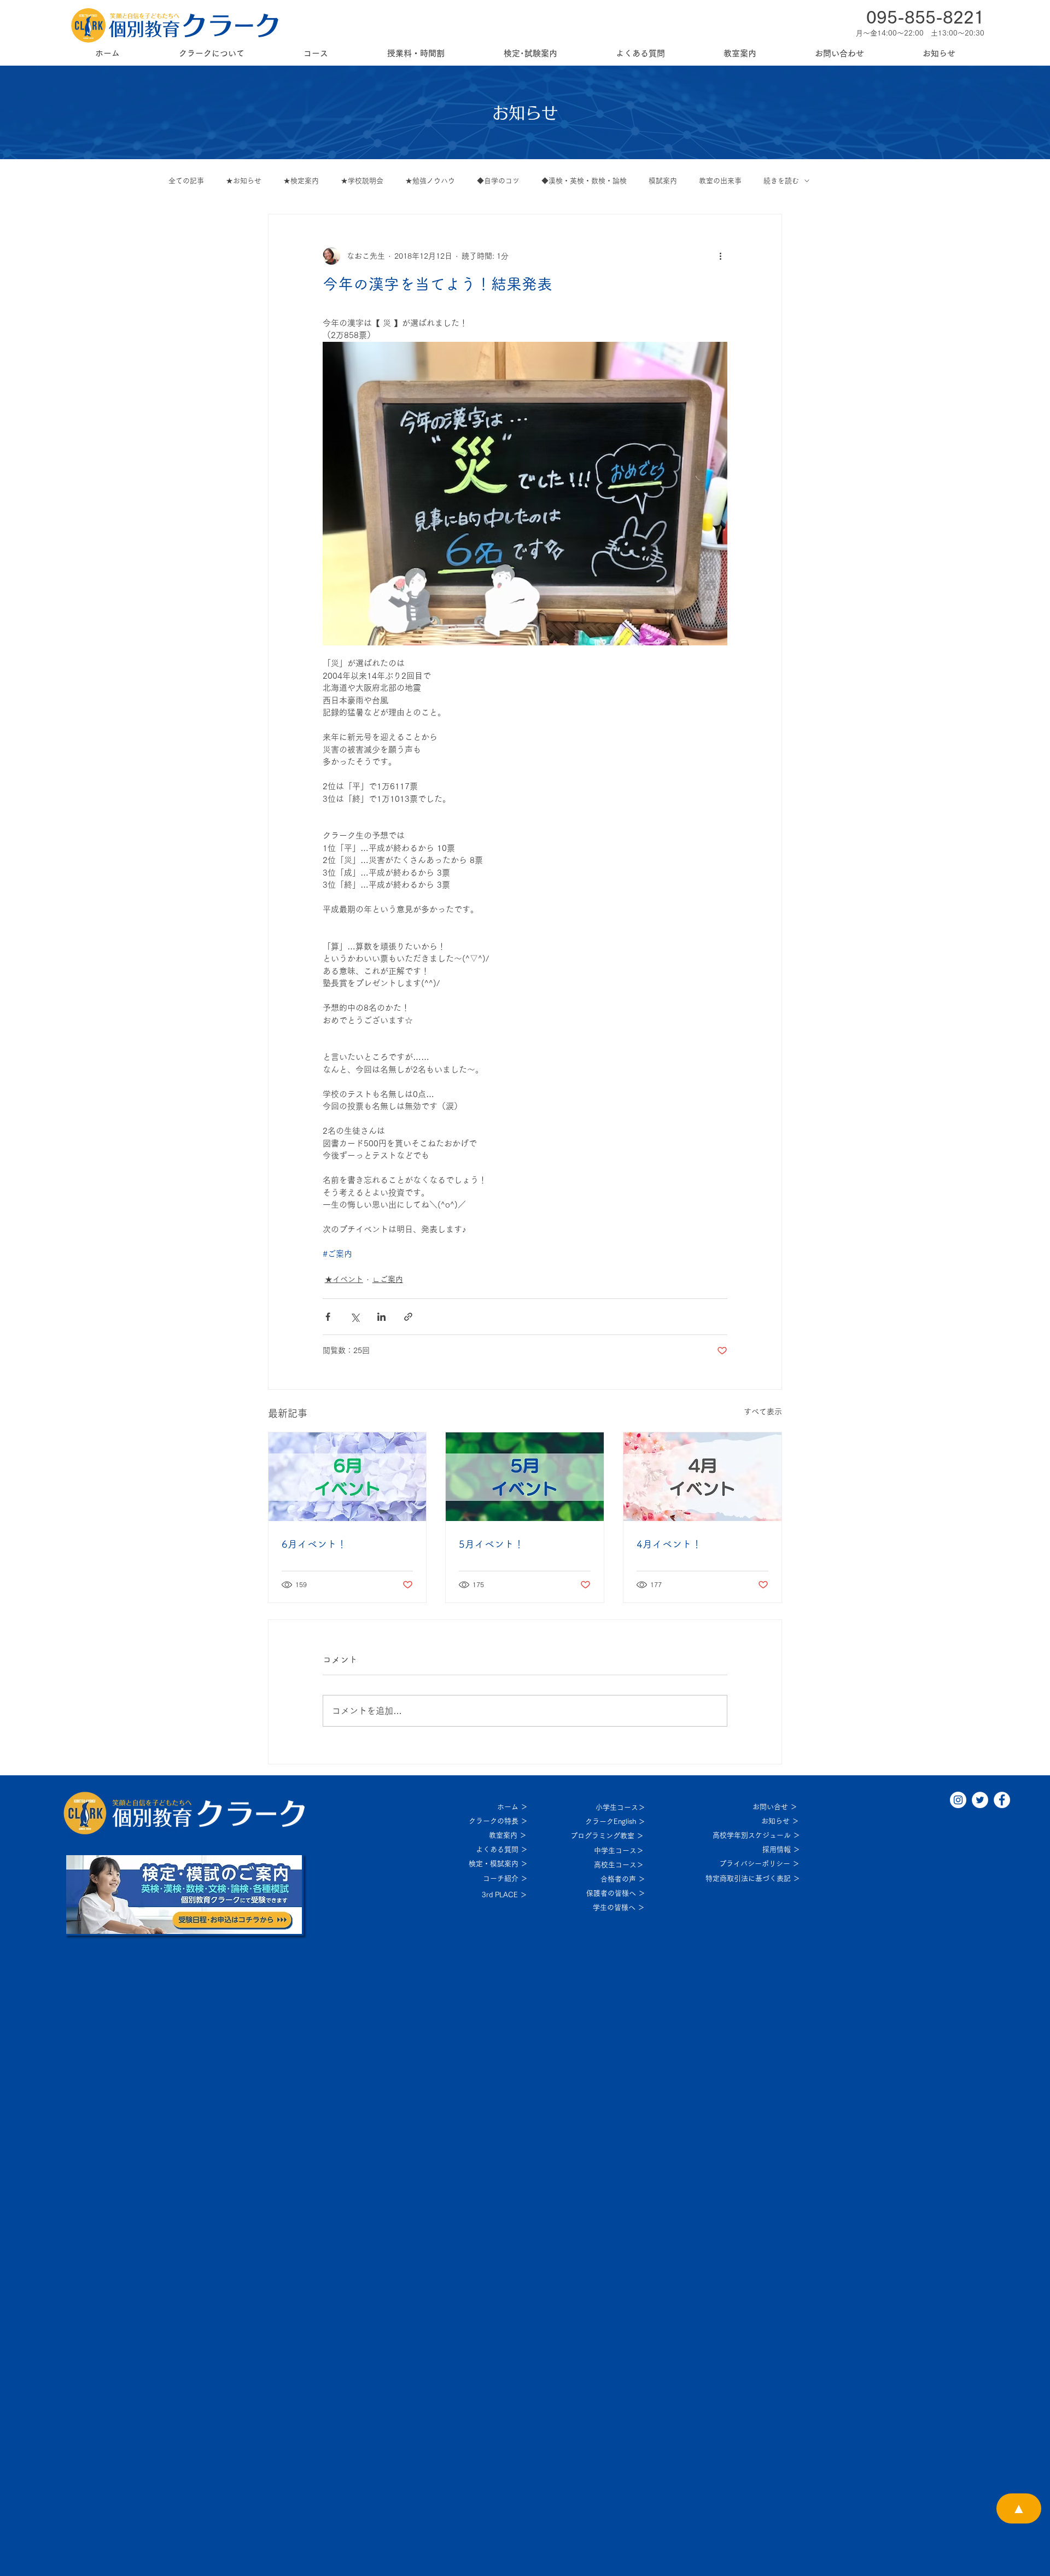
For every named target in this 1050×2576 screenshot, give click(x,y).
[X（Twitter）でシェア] (355, 1317)
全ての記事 (186, 181)
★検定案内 (301, 181)
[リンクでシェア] (408, 1317)
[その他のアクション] (721, 256)
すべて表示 (763, 1412)
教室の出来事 (720, 181)
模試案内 (663, 181)
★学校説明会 (362, 181)
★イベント (344, 1279)
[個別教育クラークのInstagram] (958, 1800)
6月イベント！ (314, 1544)
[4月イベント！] (702, 1477)
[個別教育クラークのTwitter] (980, 1800)
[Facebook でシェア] (328, 1317)
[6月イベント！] (348, 1477)
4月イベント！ (669, 1544)
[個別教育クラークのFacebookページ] (1002, 1800)
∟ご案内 (388, 1279)
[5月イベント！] (525, 1477)
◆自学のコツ (498, 181)
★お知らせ (244, 181)
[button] (211, 53)
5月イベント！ (491, 1544)
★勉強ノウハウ (430, 181)
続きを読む (781, 181)
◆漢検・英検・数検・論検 (584, 181)
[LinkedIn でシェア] (381, 1317)
